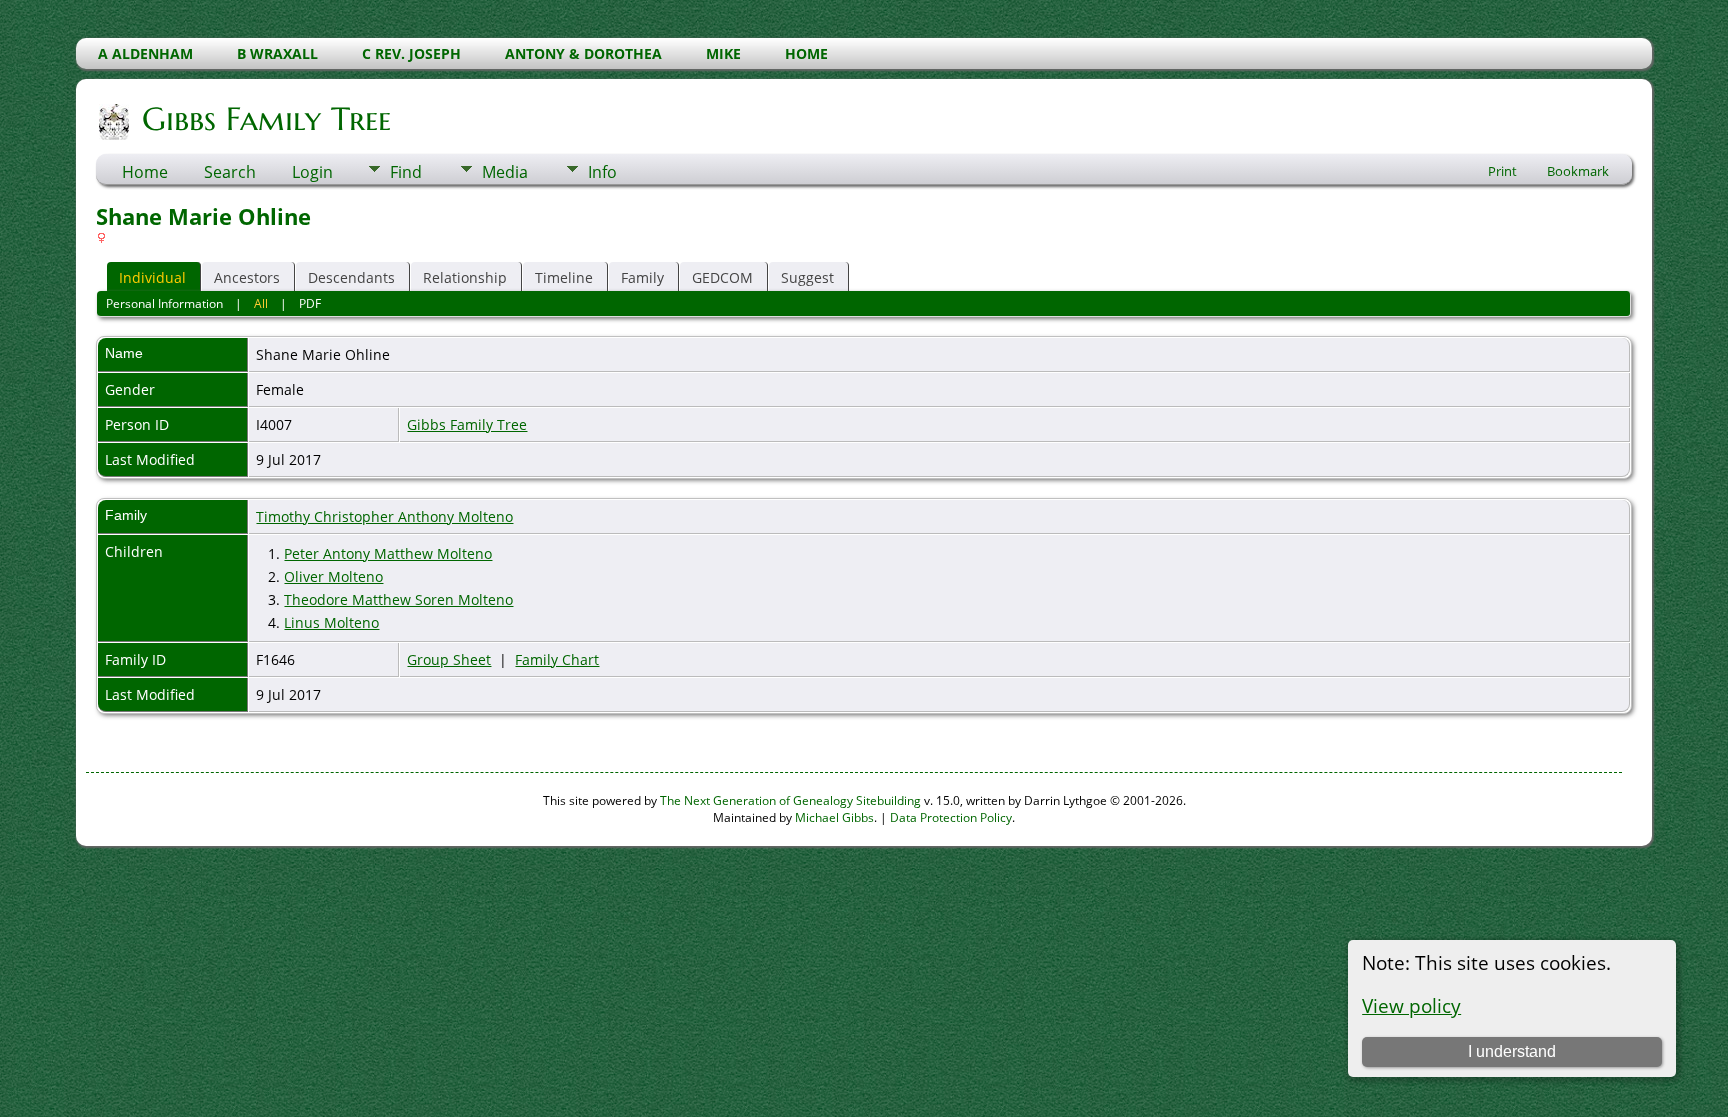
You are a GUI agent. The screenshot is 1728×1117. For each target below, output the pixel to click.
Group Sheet (449, 659)
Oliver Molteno (333, 576)
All (261, 303)
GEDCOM (722, 277)
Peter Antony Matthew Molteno (388, 553)
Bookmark (1578, 171)
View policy (1411, 1005)
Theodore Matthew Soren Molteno (398, 599)
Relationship (465, 277)
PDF (310, 303)
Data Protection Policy (951, 817)
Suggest (807, 277)
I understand (1512, 1051)
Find (406, 172)
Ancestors (247, 277)
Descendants (351, 277)
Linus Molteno (331, 622)
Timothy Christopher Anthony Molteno (384, 516)
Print (1502, 171)
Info (602, 172)
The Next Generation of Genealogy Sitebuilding (790, 800)
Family (642, 277)
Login (312, 172)
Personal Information (164, 303)
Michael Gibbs (834, 817)
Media (505, 172)
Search (230, 172)
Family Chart (557, 659)
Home (145, 172)
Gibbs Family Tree (266, 119)
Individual (152, 277)
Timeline (564, 277)
